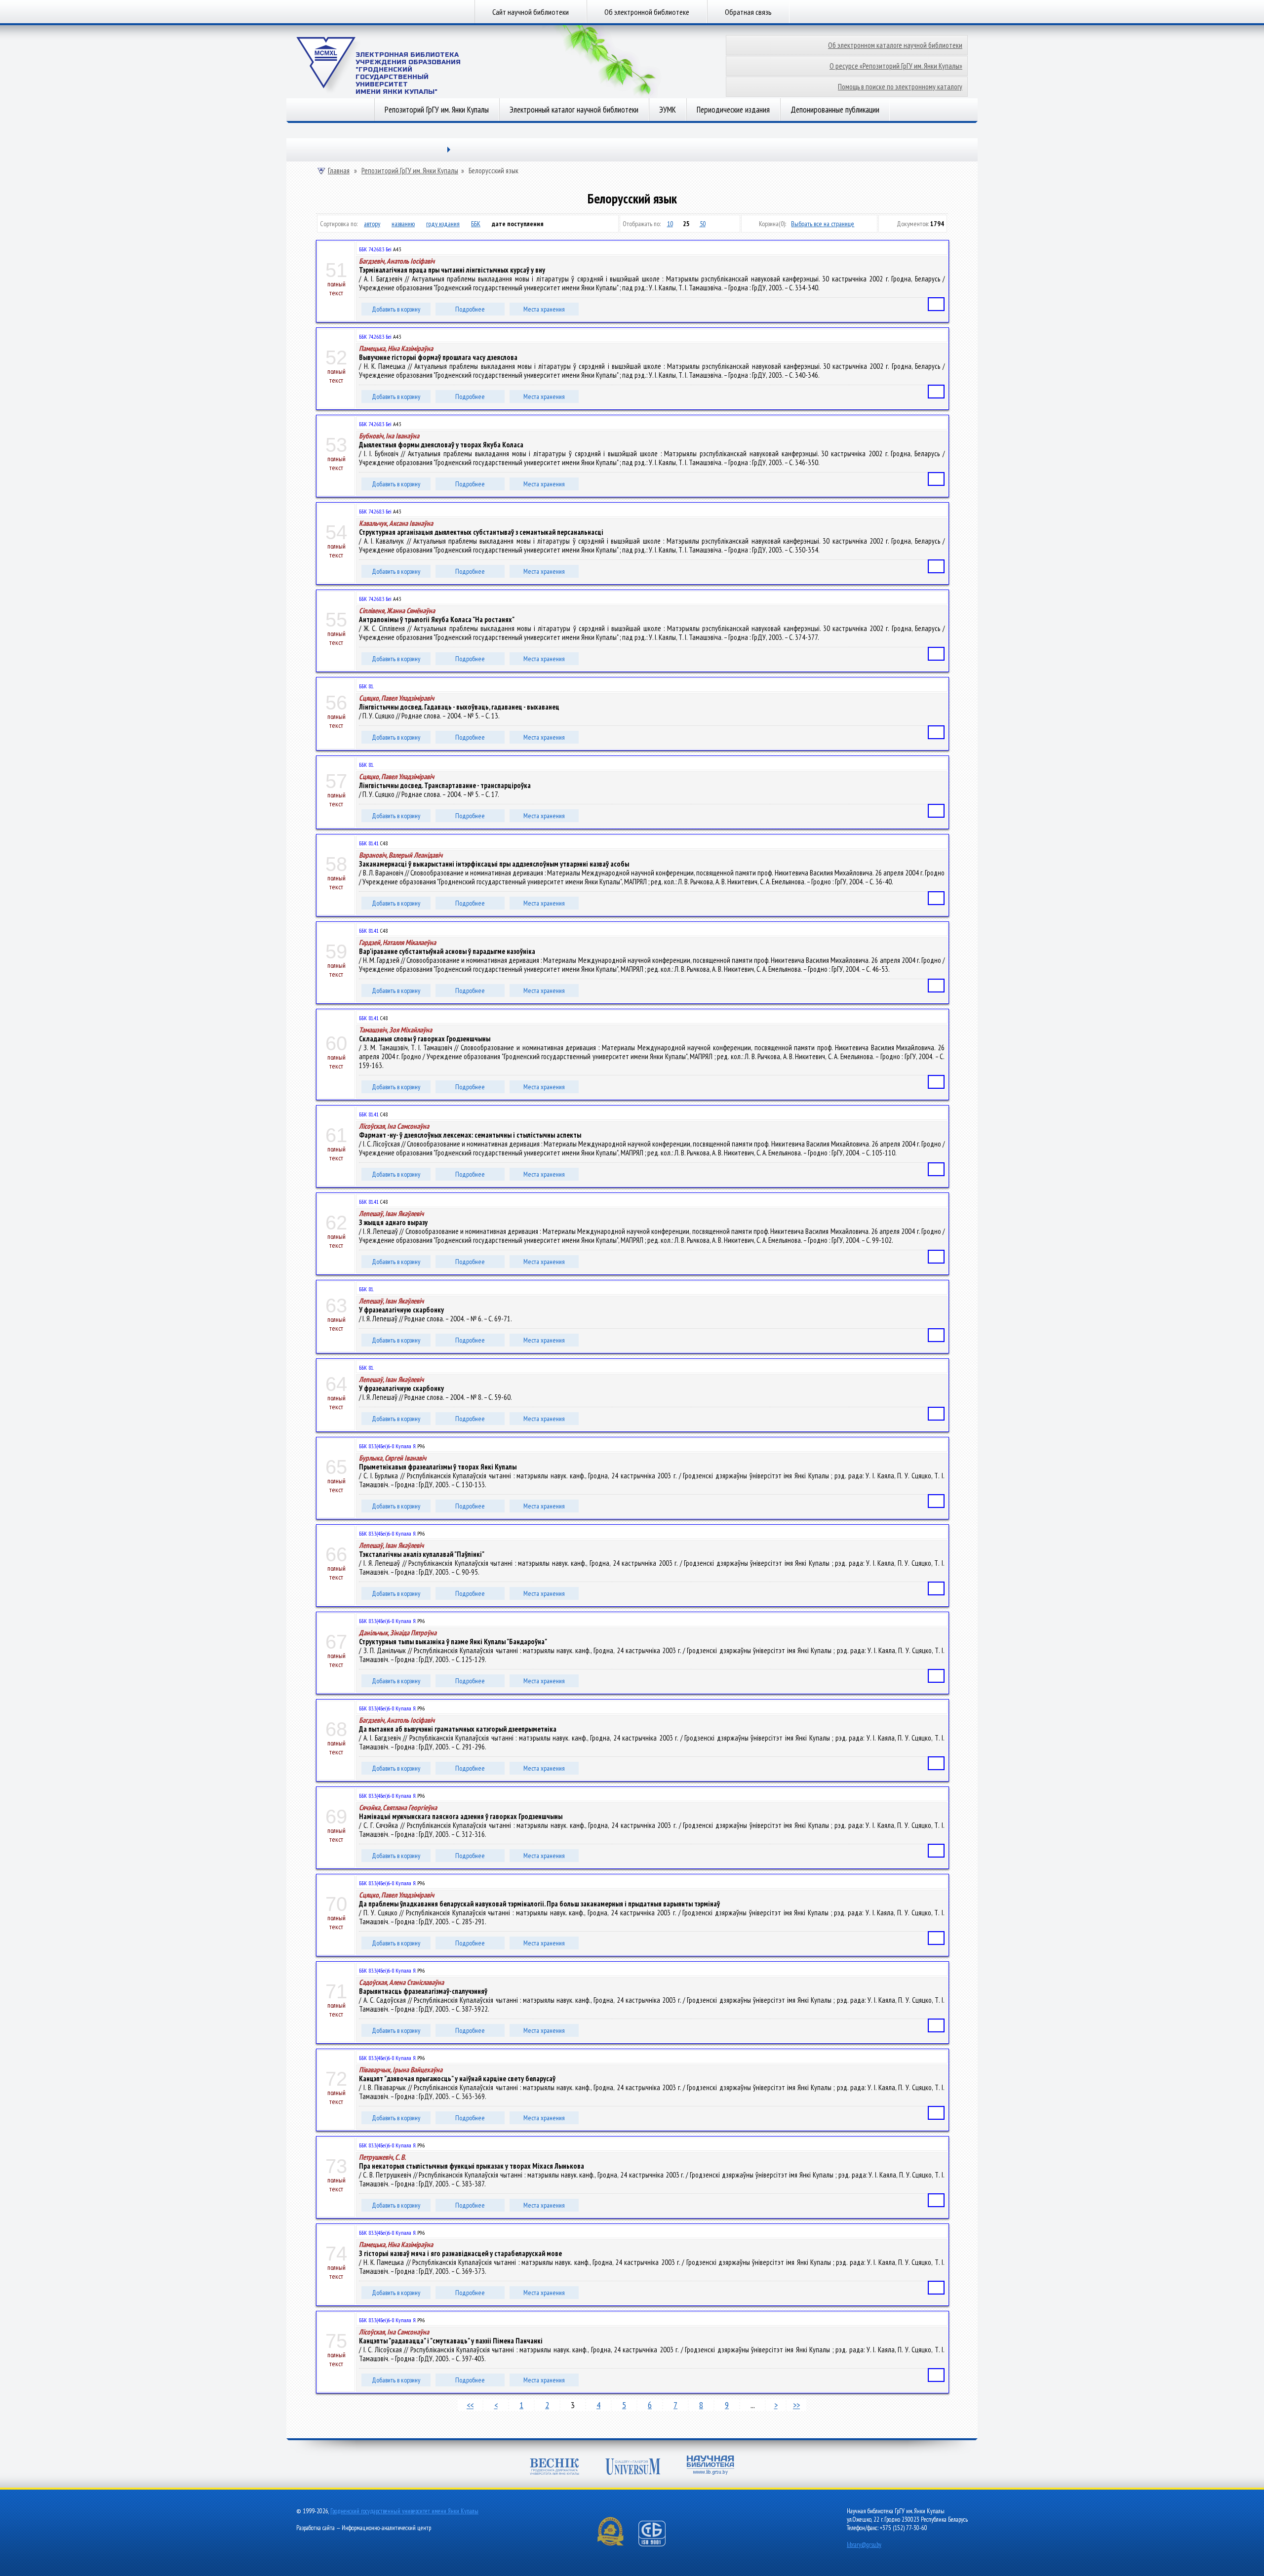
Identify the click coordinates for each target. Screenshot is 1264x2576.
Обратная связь (748, 12)
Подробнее (470, 309)
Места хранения (544, 309)
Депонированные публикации (835, 110)
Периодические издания (733, 110)
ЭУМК (668, 110)
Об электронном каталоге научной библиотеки (895, 45)
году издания (443, 224)
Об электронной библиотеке (647, 12)
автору (372, 224)
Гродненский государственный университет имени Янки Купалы (404, 2511)
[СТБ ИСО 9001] (658, 2544)
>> (796, 2405)
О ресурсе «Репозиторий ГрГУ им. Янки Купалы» (896, 66)
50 (703, 224)
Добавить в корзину (396, 309)
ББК (476, 224)
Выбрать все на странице (823, 224)
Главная (339, 171)
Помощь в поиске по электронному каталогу (900, 87)
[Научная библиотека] (711, 2466)
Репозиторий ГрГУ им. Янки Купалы (437, 110)
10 (670, 224)
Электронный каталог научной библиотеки (574, 110)
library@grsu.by (864, 2545)
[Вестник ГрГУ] (554, 2468)
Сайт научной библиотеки (531, 12)
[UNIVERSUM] (633, 2468)
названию (403, 224)
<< (470, 2405)
